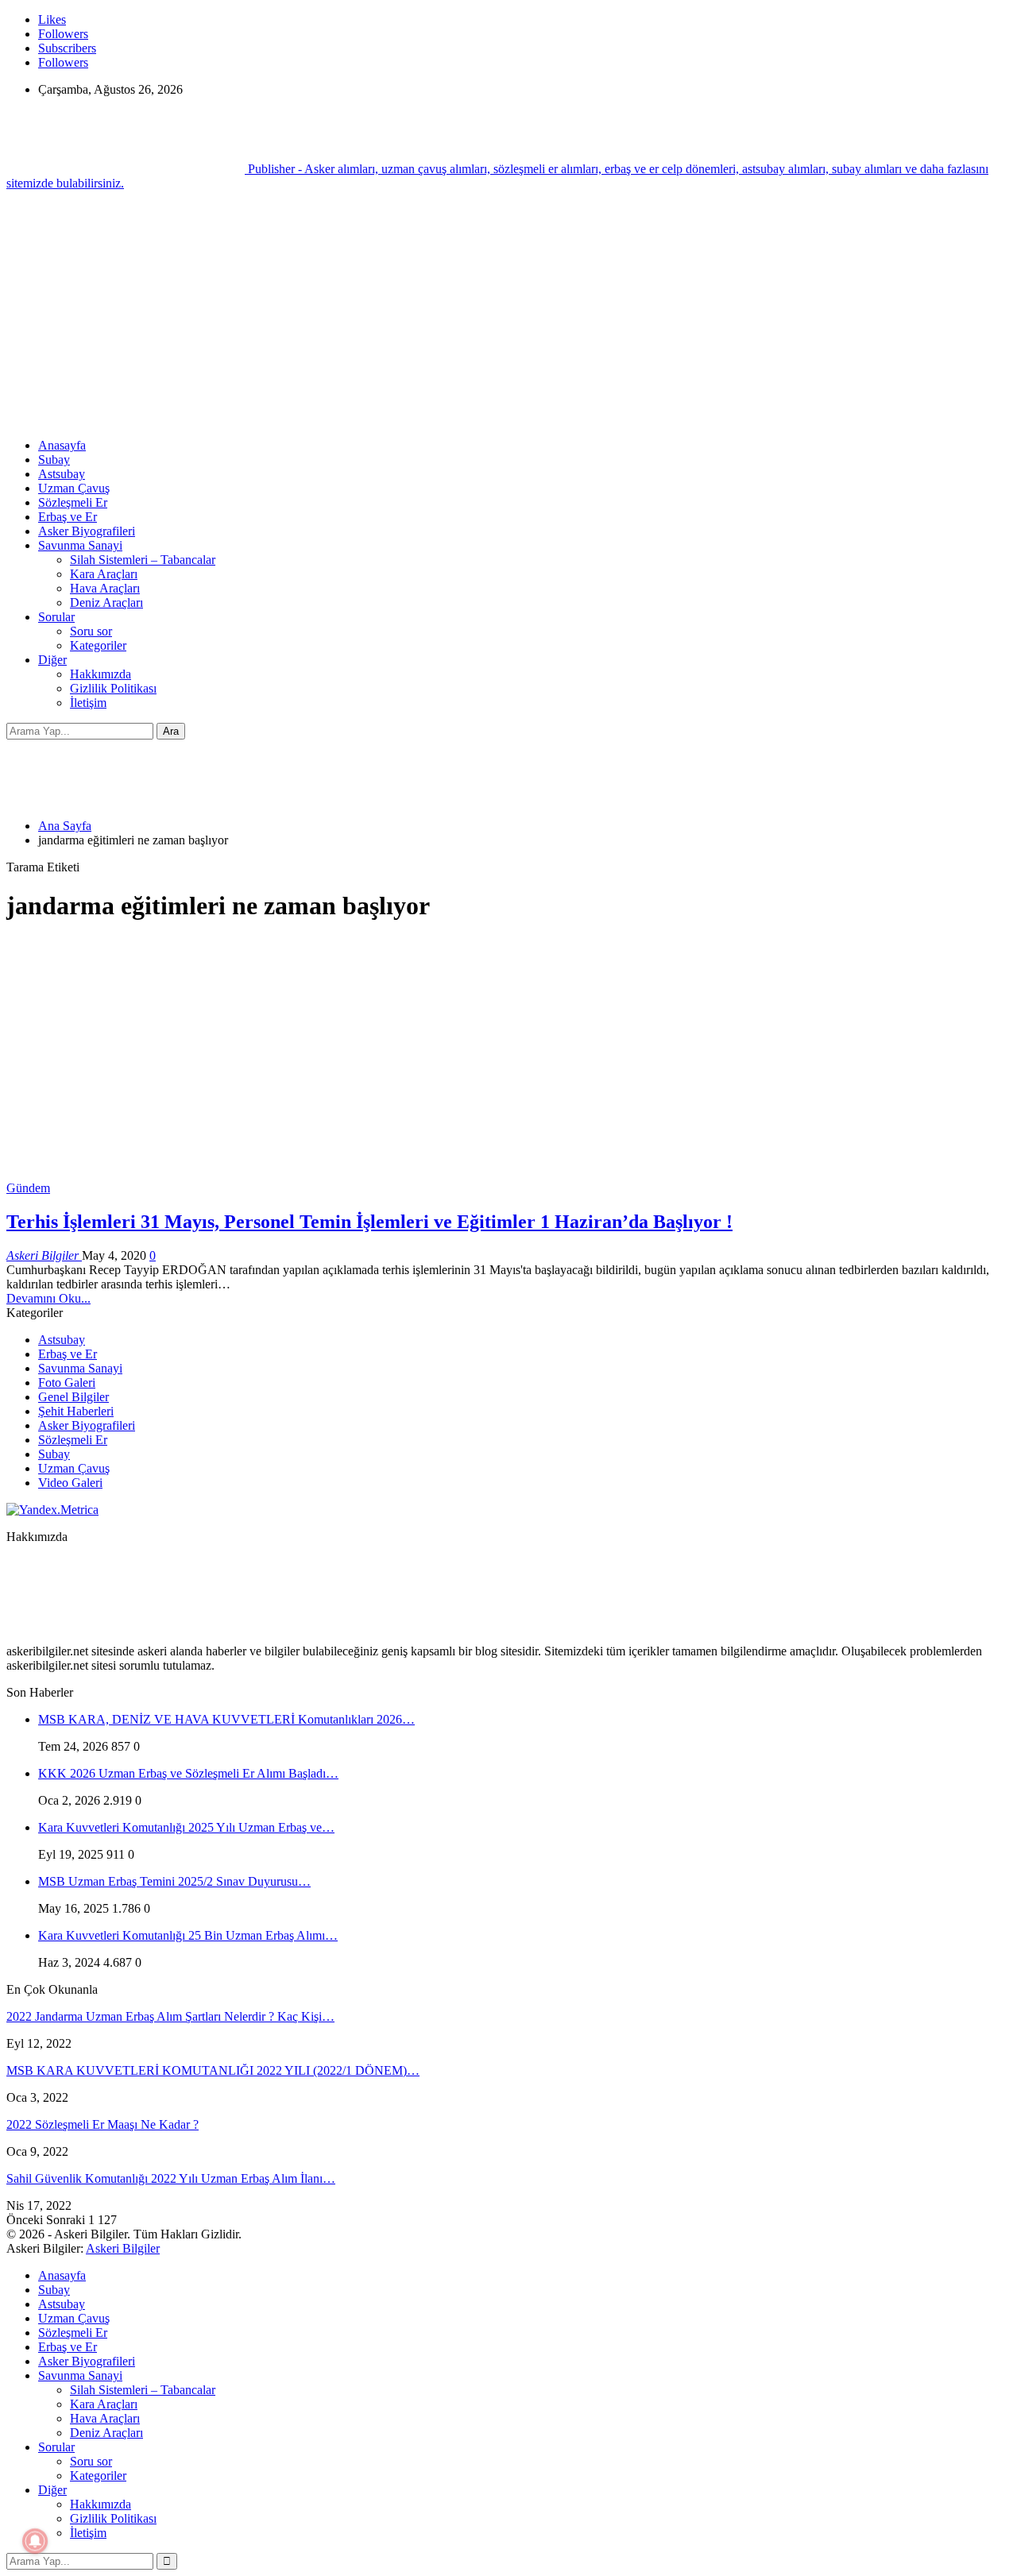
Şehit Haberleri (76, 1411)
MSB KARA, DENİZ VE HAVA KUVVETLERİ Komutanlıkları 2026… (226, 1719)
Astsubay (62, 474)
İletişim (88, 703)
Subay (54, 460)
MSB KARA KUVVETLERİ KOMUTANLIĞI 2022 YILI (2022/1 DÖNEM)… (213, 2070)
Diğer (52, 660)
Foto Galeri (67, 1383)
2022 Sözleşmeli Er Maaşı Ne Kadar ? (102, 2124)
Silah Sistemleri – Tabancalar (143, 560)
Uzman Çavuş (74, 488)
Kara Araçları (104, 574)
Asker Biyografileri (87, 531)
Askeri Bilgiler (123, 2248)
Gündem (28, 1188)
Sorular (56, 617)
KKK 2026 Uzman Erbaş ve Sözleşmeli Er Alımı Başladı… (188, 1773)
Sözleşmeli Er (73, 502)
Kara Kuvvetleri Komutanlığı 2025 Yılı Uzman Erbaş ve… (186, 1827)
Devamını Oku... (48, 1298)
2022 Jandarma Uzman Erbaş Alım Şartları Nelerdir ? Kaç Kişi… (170, 2016)
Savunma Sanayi (80, 545)
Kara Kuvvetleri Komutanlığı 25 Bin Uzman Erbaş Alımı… (188, 1935)
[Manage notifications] (35, 2541)
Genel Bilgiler (73, 1397)
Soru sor (91, 631)
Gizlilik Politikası (113, 688)
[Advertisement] (508, 315)
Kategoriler (98, 645)
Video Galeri (70, 1483)
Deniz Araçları (106, 602)
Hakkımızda (101, 674)
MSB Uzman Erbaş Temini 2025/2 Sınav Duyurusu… (174, 1881)
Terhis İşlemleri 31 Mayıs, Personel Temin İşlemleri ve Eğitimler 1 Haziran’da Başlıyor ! (369, 1222)
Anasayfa (62, 445)
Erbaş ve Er (68, 517)
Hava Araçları (105, 588)
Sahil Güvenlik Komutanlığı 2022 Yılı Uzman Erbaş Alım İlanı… (171, 2178)
